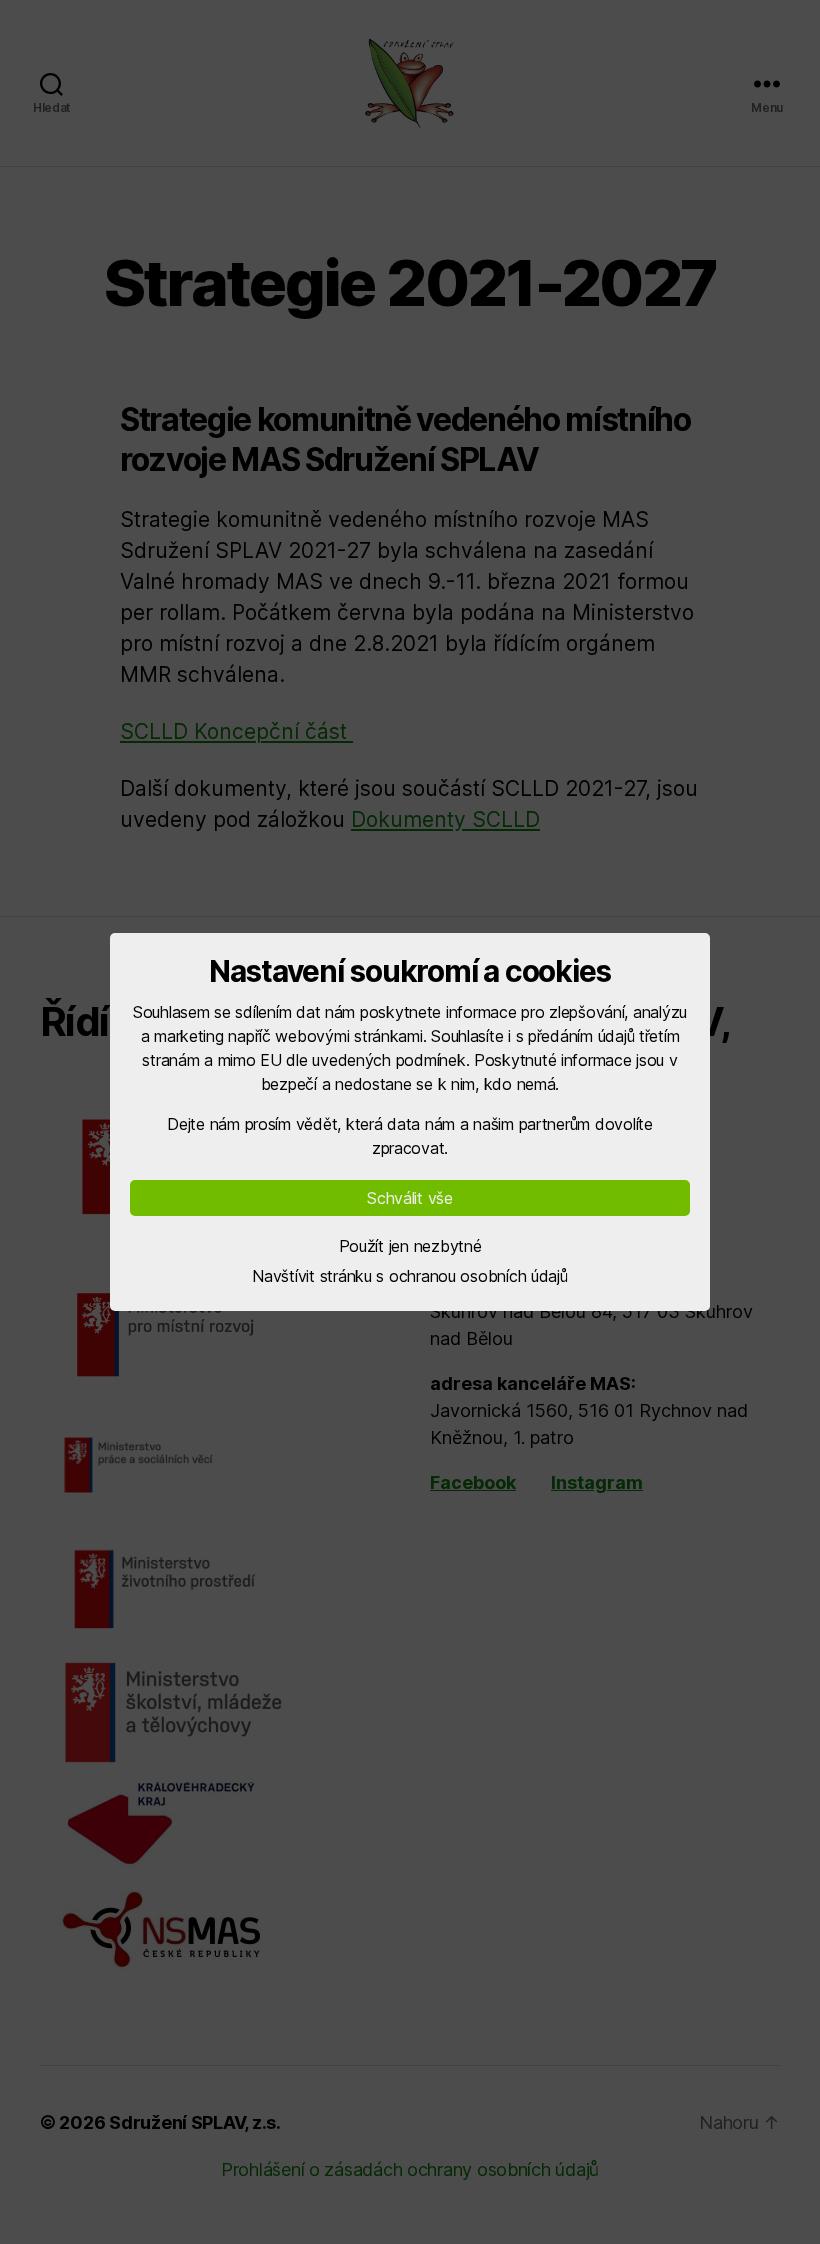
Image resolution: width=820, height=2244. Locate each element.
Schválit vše (410, 1198)
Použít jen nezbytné (410, 1246)
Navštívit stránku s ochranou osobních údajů (409, 1276)
